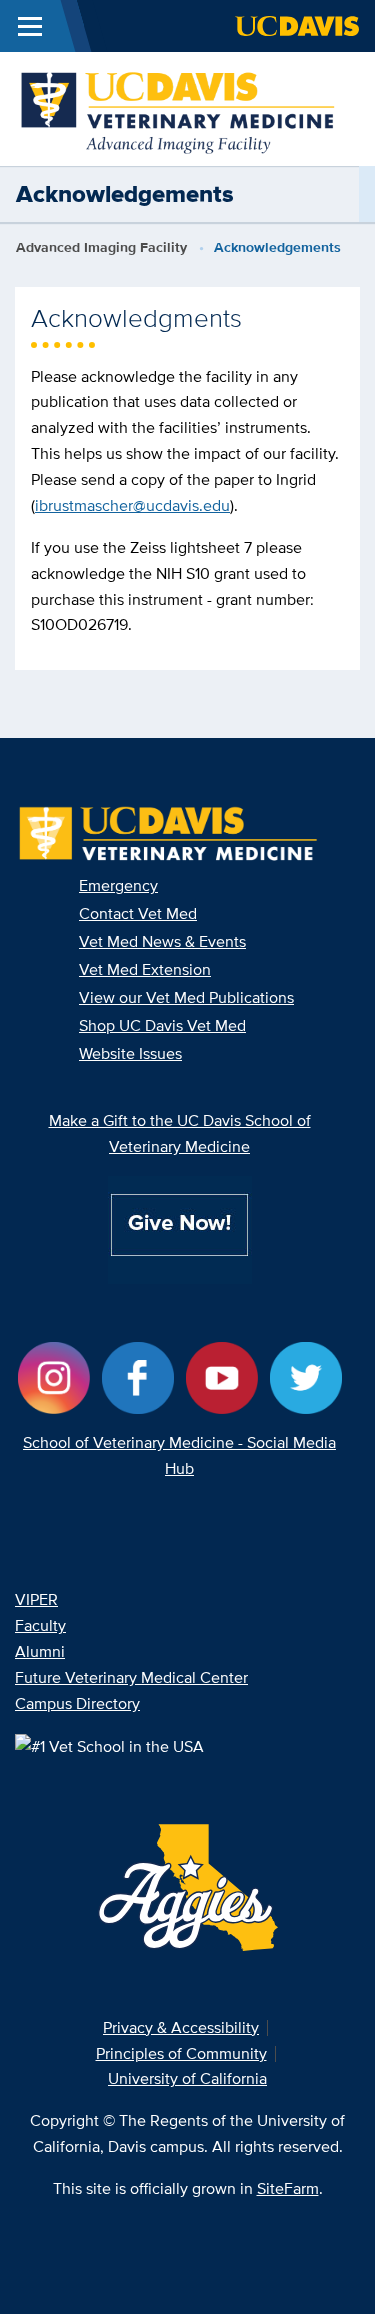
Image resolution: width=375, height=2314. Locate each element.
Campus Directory (77, 1703)
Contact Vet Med (138, 913)
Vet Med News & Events (162, 941)
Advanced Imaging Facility (101, 247)
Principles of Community (181, 2053)
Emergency (118, 885)
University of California (187, 2078)
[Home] (179, 107)
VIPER (36, 1599)
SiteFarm (288, 2188)
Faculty (40, 1625)
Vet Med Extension (145, 969)
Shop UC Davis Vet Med (162, 1025)
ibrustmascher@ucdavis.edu (132, 505)
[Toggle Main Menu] (30, 26)
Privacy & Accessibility (181, 2027)
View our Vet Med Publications (186, 997)
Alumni (40, 1651)
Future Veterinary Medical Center (131, 1677)
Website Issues (130, 1053)
